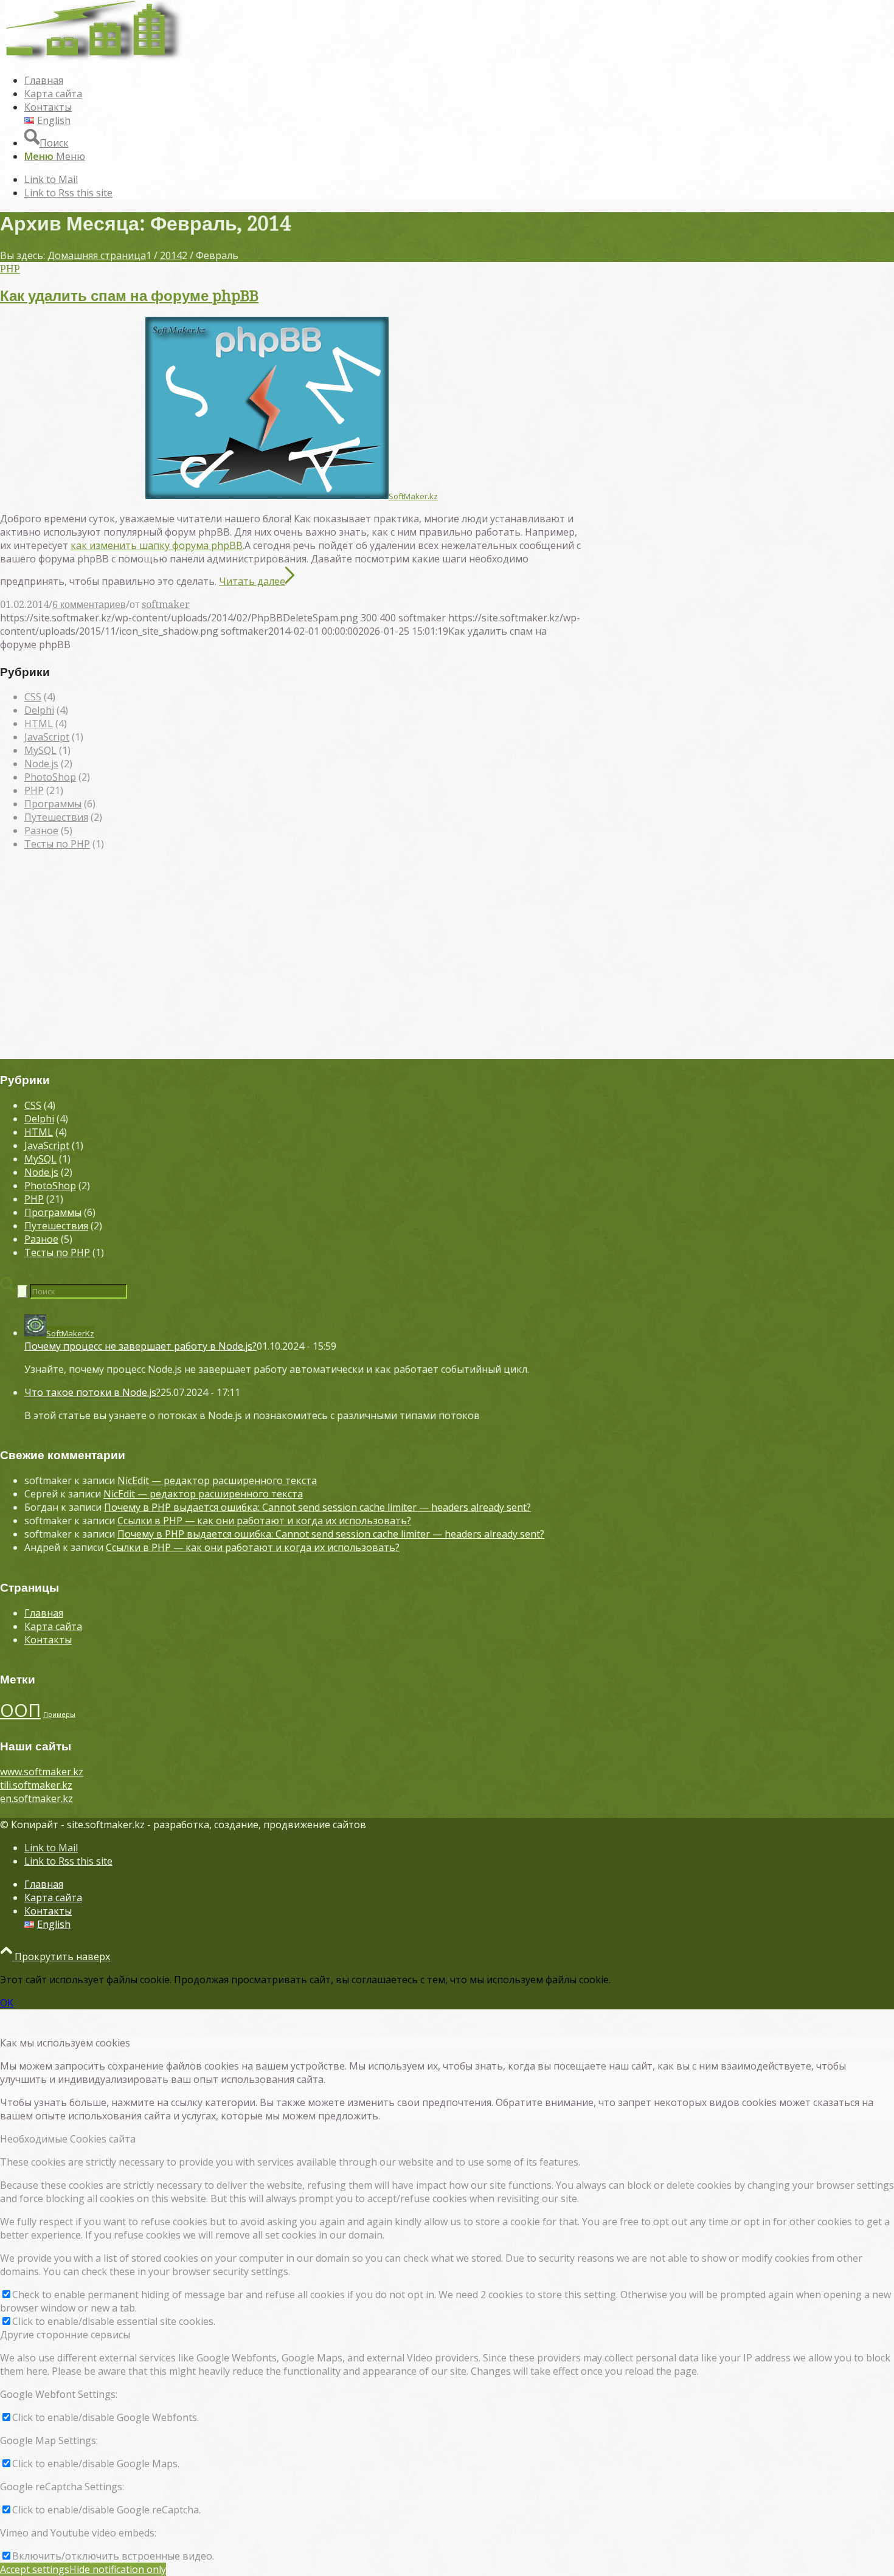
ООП (20, 1710)
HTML (39, 723)
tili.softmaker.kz (36, 1785)
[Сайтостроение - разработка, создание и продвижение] (91, 57)
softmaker (166, 605)
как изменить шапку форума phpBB (157, 545)
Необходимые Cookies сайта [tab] (68, 2139)
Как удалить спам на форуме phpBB (129, 296)
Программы (53, 804)
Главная (44, 1613)
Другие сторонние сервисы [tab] (65, 2335)
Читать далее (252, 581)
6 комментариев (89, 605)
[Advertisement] (398, 961)
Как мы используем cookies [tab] (65, 2043)
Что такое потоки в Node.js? (92, 1392)
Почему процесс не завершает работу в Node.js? (140, 1346)
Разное (41, 830)
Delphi (39, 710)
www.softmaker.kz (42, 1772)
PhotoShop (50, 777)
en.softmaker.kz (36, 1798)
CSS (33, 697)
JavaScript (47, 737)
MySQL (40, 750)
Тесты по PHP (57, 844)
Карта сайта (53, 1626)
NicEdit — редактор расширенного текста (217, 1480)
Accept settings (35, 2569)
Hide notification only (118, 2569)
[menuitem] (411, 80)
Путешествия (56, 817)
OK (7, 2003)
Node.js (41, 764)
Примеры (59, 1714)
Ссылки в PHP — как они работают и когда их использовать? (264, 1521)
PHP (10, 269)
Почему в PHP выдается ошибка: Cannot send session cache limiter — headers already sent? (317, 1507)
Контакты (48, 1640)
